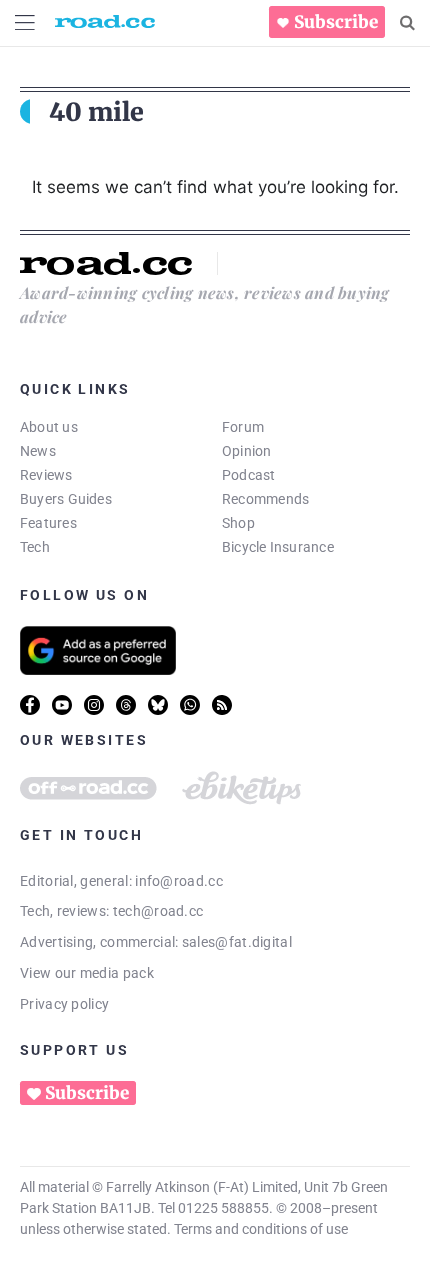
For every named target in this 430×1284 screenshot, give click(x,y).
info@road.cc (179, 881)
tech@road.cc (158, 911)
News (38, 451)
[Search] (407, 23)
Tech (35, 547)
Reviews (46, 475)
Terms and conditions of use (261, 1229)
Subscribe (336, 22)
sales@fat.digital (237, 942)
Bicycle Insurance (278, 547)
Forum (243, 427)
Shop (238, 523)
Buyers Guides (66, 499)
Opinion (247, 451)
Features (48, 523)
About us (49, 427)
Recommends (265, 499)
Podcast (249, 475)
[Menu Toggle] (25, 22)
